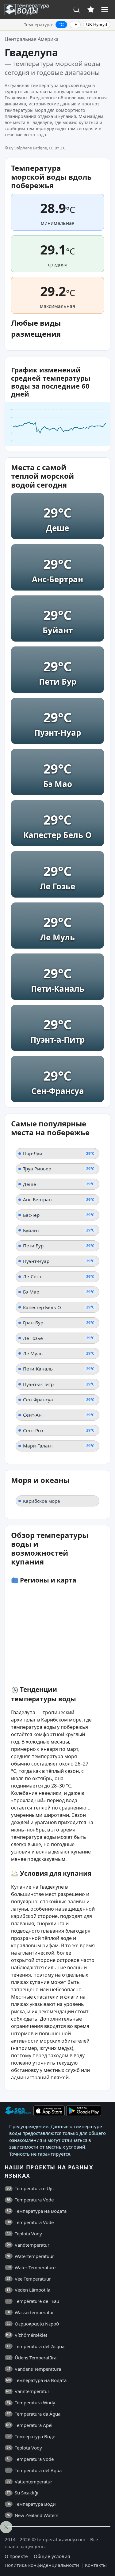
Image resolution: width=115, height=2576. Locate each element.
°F (75, 24)
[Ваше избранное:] (91, 9)
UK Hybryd (97, 24)
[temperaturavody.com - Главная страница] (29, 9)
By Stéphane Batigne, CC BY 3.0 (37, 148)
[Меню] (105, 9)
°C (61, 24)
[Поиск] (77, 9)
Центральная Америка (32, 39)
